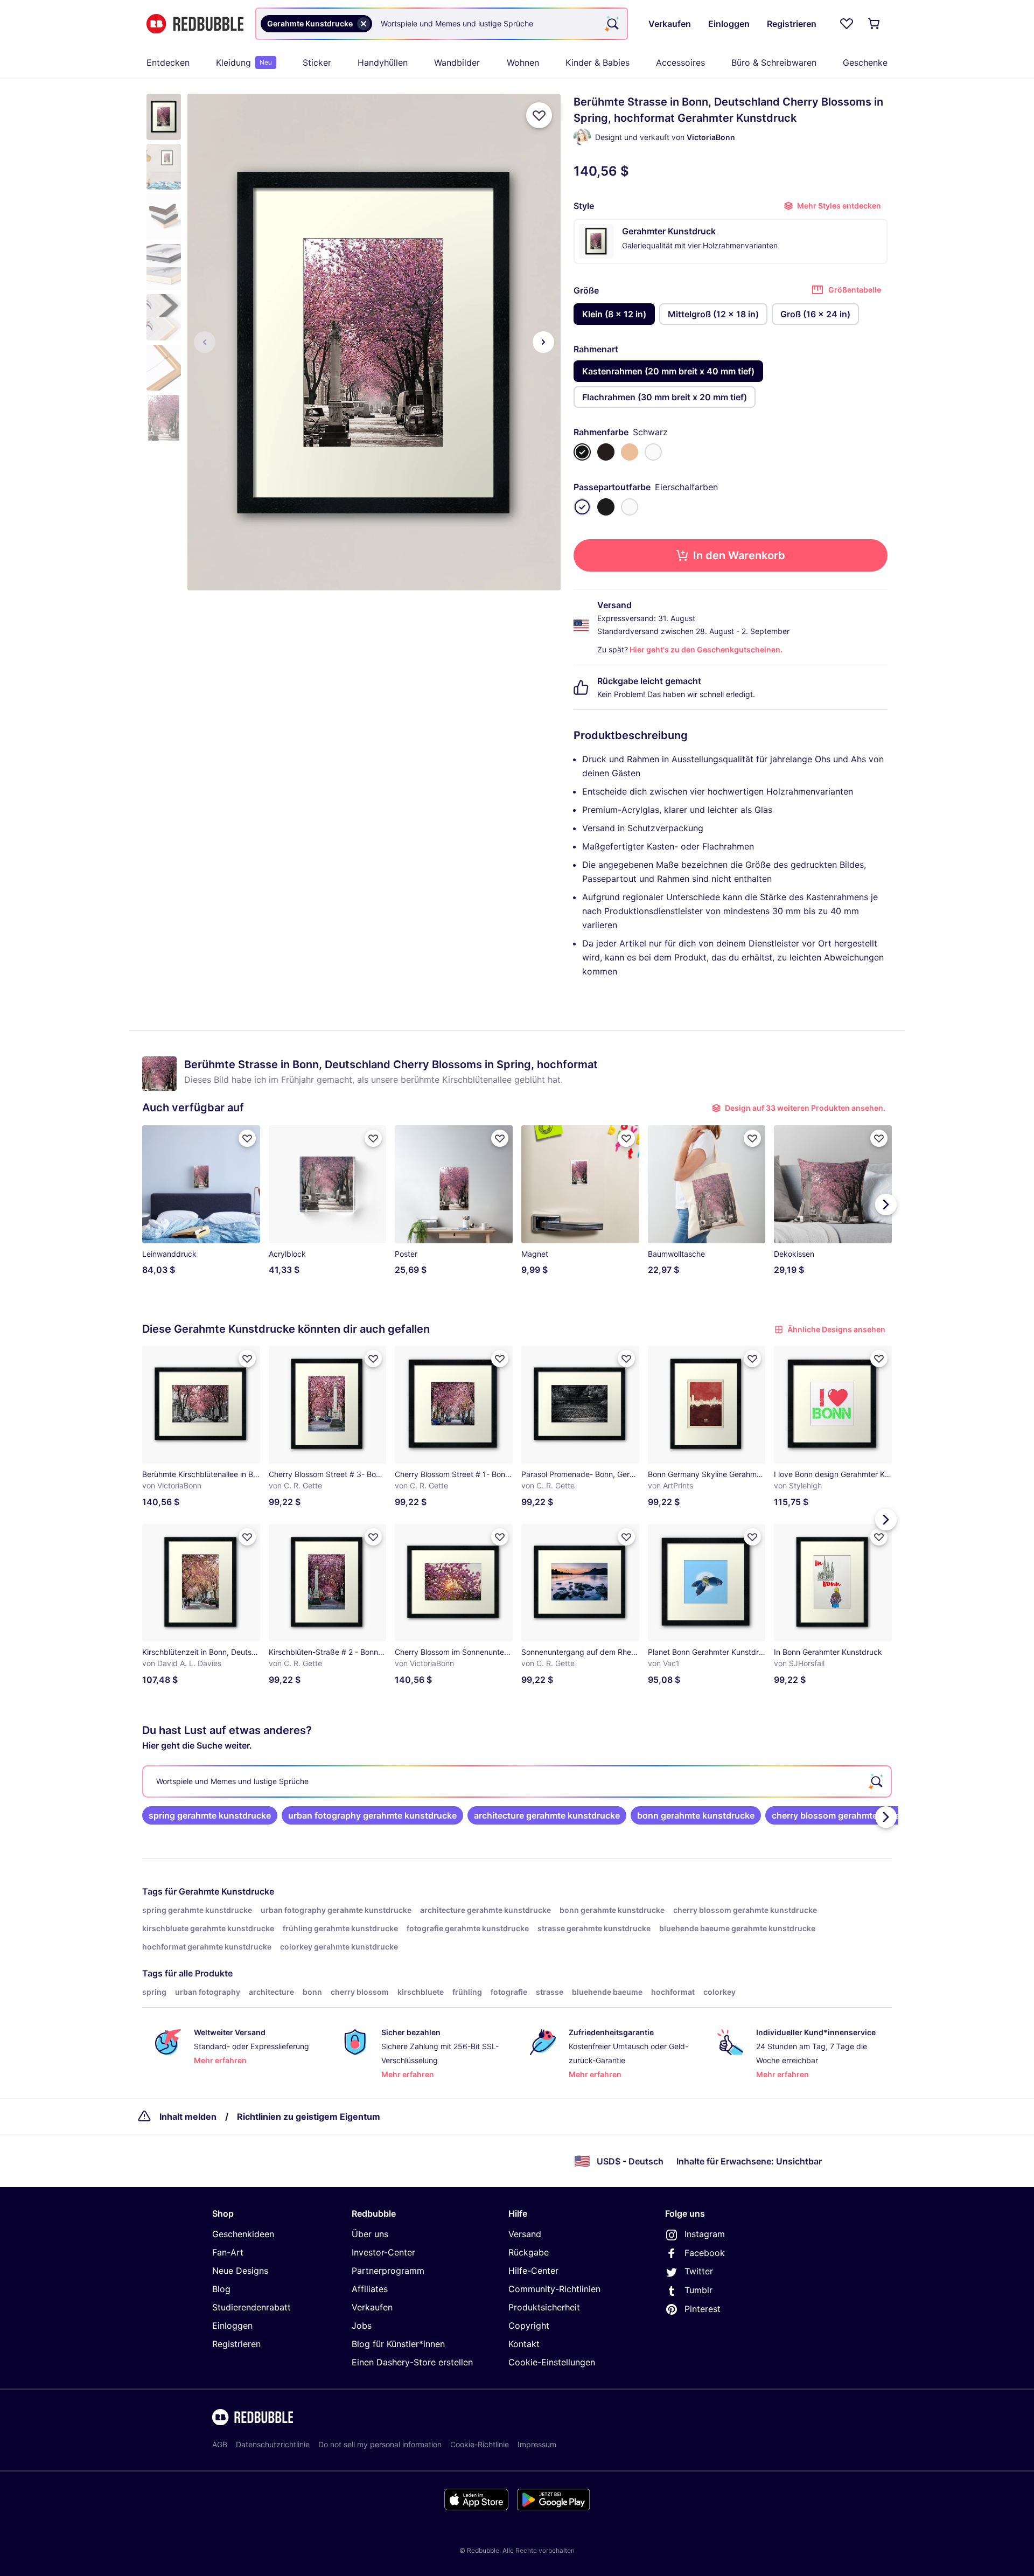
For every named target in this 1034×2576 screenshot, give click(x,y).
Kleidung (244, 62)
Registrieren (236, 2344)
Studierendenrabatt (251, 2307)
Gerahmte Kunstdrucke (226, 1891)
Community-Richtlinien (554, 2289)
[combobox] (442, 24)
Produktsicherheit (544, 2307)
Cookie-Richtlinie (480, 2444)
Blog (221, 2289)
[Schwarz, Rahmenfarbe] (582, 452)
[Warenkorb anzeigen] (875, 24)
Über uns (370, 2234)
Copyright (529, 2326)
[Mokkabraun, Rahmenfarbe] (606, 452)
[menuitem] (168, 62)
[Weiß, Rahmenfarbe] (653, 452)
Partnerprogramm (388, 2271)
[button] (164, 117)
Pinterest (703, 2309)
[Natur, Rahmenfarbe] (630, 452)
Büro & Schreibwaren (774, 62)
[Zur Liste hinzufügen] (539, 115)
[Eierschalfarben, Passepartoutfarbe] (582, 507)
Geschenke (865, 62)
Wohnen (523, 62)
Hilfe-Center (533, 2271)
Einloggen (232, 2326)
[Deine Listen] (847, 24)
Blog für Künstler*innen (398, 2344)
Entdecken (168, 62)
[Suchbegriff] (612, 24)
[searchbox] (517, 1781)
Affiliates (370, 2289)
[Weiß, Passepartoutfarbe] (630, 507)
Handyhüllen (383, 62)
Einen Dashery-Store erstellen (412, 2362)
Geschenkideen (243, 2234)
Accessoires (680, 62)
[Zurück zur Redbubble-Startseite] (195, 24)
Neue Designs (240, 2271)
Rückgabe (529, 2252)
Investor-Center (383, 2252)
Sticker (317, 62)
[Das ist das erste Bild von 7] (205, 342)
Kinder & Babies (598, 62)
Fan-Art (228, 2252)
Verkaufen (372, 2307)
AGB (220, 2444)
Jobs (362, 2326)
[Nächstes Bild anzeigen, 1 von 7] (543, 342)
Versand (525, 2234)
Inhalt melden (188, 2117)
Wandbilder (457, 62)
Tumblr (698, 2290)
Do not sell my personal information (380, 2444)
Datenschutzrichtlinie (273, 2444)
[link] (210, 1815)
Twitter (699, 2271)
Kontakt (524, 2344)
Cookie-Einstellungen (552, 2362)
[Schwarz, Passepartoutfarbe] (606, 507)
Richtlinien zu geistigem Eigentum (309, 2117)
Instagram (705, 2234)
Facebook (705, 2253)
